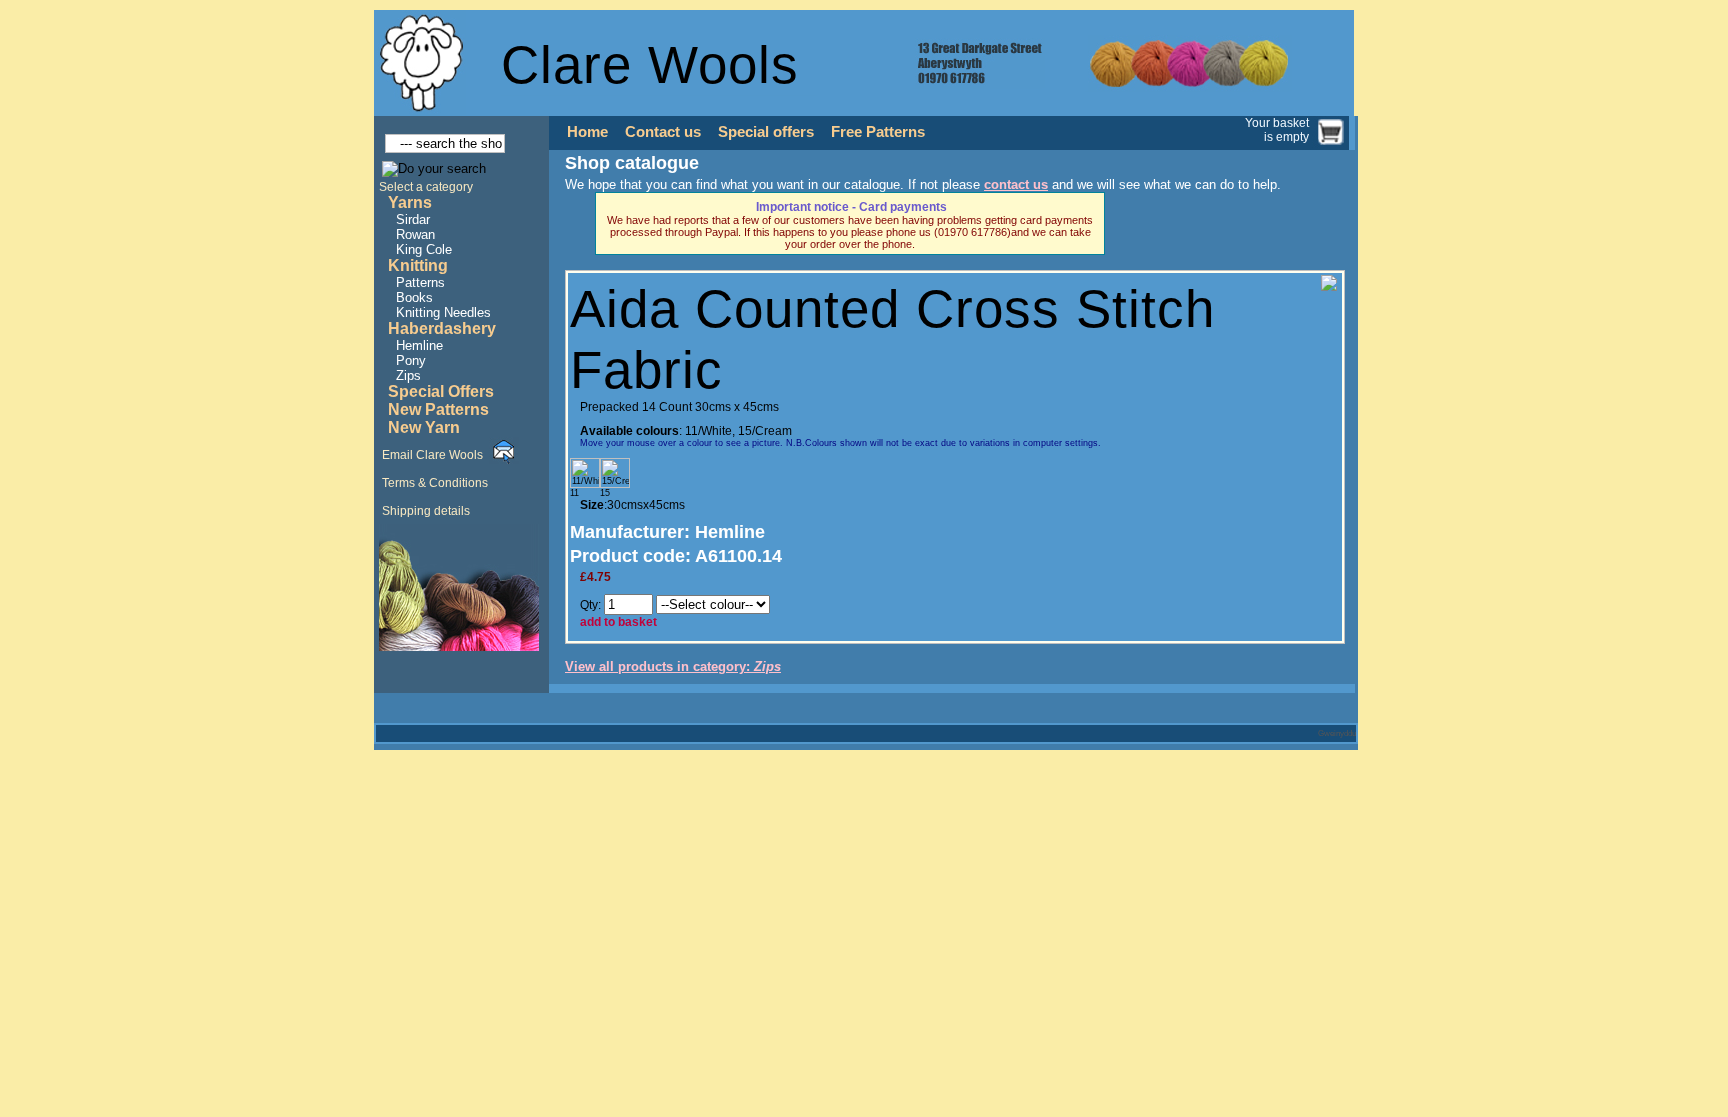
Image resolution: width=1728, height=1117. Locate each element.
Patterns (420, 282)
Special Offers (441, 391)
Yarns (410, 202)
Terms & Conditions (435, 483)
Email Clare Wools (432, 455)
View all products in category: (673, 666)
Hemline (419, 345)
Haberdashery (442, 328)
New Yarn (424, 427)
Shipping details (426, 511)
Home (587, 132)
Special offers (766, 132)
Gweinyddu (1337, 733)
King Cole (424, 249)
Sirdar (413, 219)
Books (414, 297)
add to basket (618, 622)
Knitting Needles (443, 312)
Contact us (663, 132)
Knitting (418, 265)
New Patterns (438, 409)
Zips (408, 375)
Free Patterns (878, 132)
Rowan (415, 234)
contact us (1016, 184)
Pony (411, 360)
